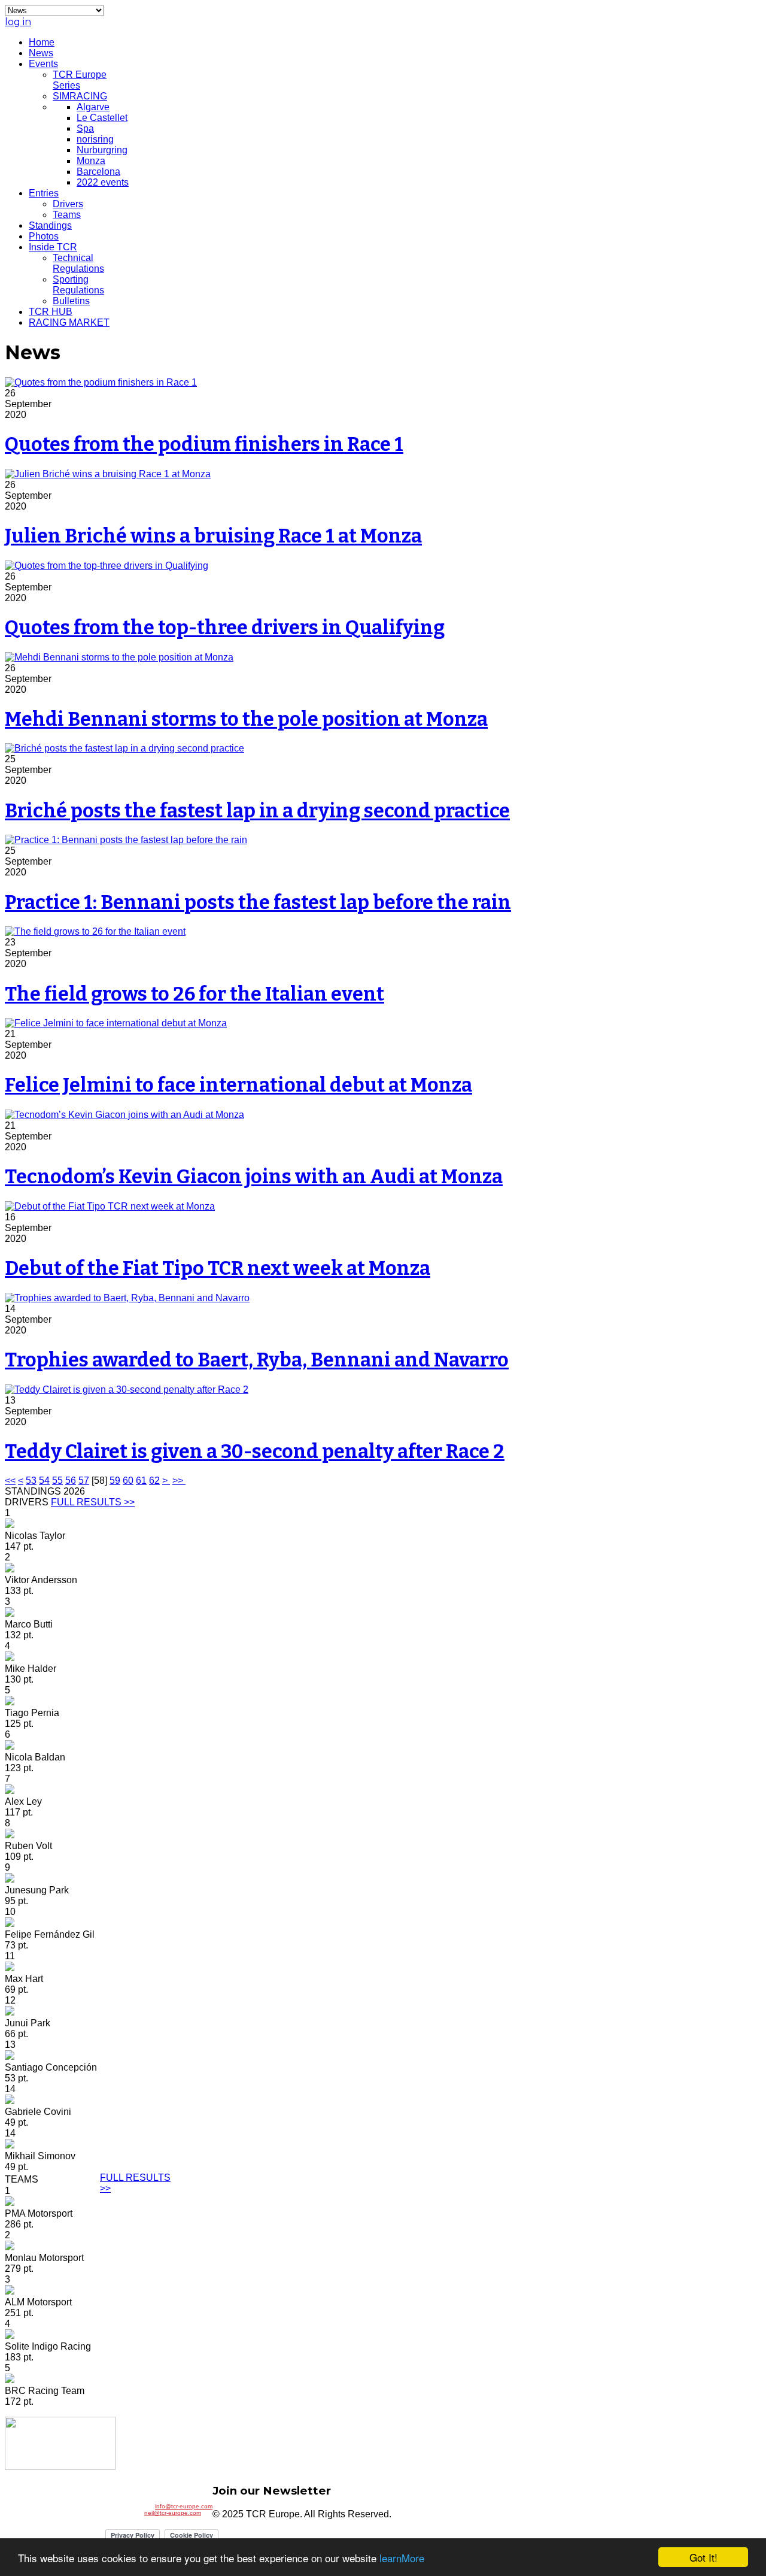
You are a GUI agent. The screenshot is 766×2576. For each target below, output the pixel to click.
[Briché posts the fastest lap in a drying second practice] (124, 748)
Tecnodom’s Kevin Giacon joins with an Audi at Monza (254, 1177)
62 (154, 1481)
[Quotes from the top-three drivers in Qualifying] (107, 566)
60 (128, 1481)
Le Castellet (102, 118)
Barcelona (98, 172)
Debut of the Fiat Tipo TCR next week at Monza (218, 1268)
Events (43, 64)
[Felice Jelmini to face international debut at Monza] (116, 1023)
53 (31, 1481)
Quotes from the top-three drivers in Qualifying (225, 628)
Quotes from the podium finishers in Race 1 (204, 444)
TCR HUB (51, 312)
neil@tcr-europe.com (173, 2513)
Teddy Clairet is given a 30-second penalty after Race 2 (255, 1451)
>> (179, 1481)
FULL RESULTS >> (93, 1502)
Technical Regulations (78, 263)
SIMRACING (80, 96)
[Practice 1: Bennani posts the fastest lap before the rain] (126, 840)
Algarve (93, 107)
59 (115, 1481)
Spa (85, 128)
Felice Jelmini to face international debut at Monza (238, 1085)
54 (44, 1481)
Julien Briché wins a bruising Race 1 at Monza (213, 536)
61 (141, 1481)
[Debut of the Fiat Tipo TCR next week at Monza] (110, 1206)
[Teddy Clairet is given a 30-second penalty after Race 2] (127, 1389)
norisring (95, 139)
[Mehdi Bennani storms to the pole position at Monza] (119, 657)
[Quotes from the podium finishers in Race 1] (101, 382)
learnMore (402, 2558)
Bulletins (71, 301)
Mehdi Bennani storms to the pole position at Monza (246, 719)
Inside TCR (53, 247)
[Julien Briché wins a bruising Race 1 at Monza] (108, 474)
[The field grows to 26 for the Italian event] (95, 931)
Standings (50, 225)
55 (57, 1481)
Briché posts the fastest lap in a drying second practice (257, 811)
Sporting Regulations (78, 285)
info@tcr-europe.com (184, 2506)
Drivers (68, 204)
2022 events (103, 182)
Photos (44, 236)
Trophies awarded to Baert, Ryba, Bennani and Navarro (257, 1360)
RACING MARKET (69, 322)
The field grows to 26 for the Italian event (194, 994)
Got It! (703, 2557)
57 (84, 1481)
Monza (91, 161)
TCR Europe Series (80, 80)
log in (18, 22)
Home (42, 42)
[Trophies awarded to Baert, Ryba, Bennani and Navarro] (127, 1298)
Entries (44, 193)
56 (71, 1481)
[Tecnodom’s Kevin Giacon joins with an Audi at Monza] (124, 1115)
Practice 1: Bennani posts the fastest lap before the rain (258, 902)
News (41, 53)
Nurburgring (102, 150)
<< (10, 1481)
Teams (67, 215)
